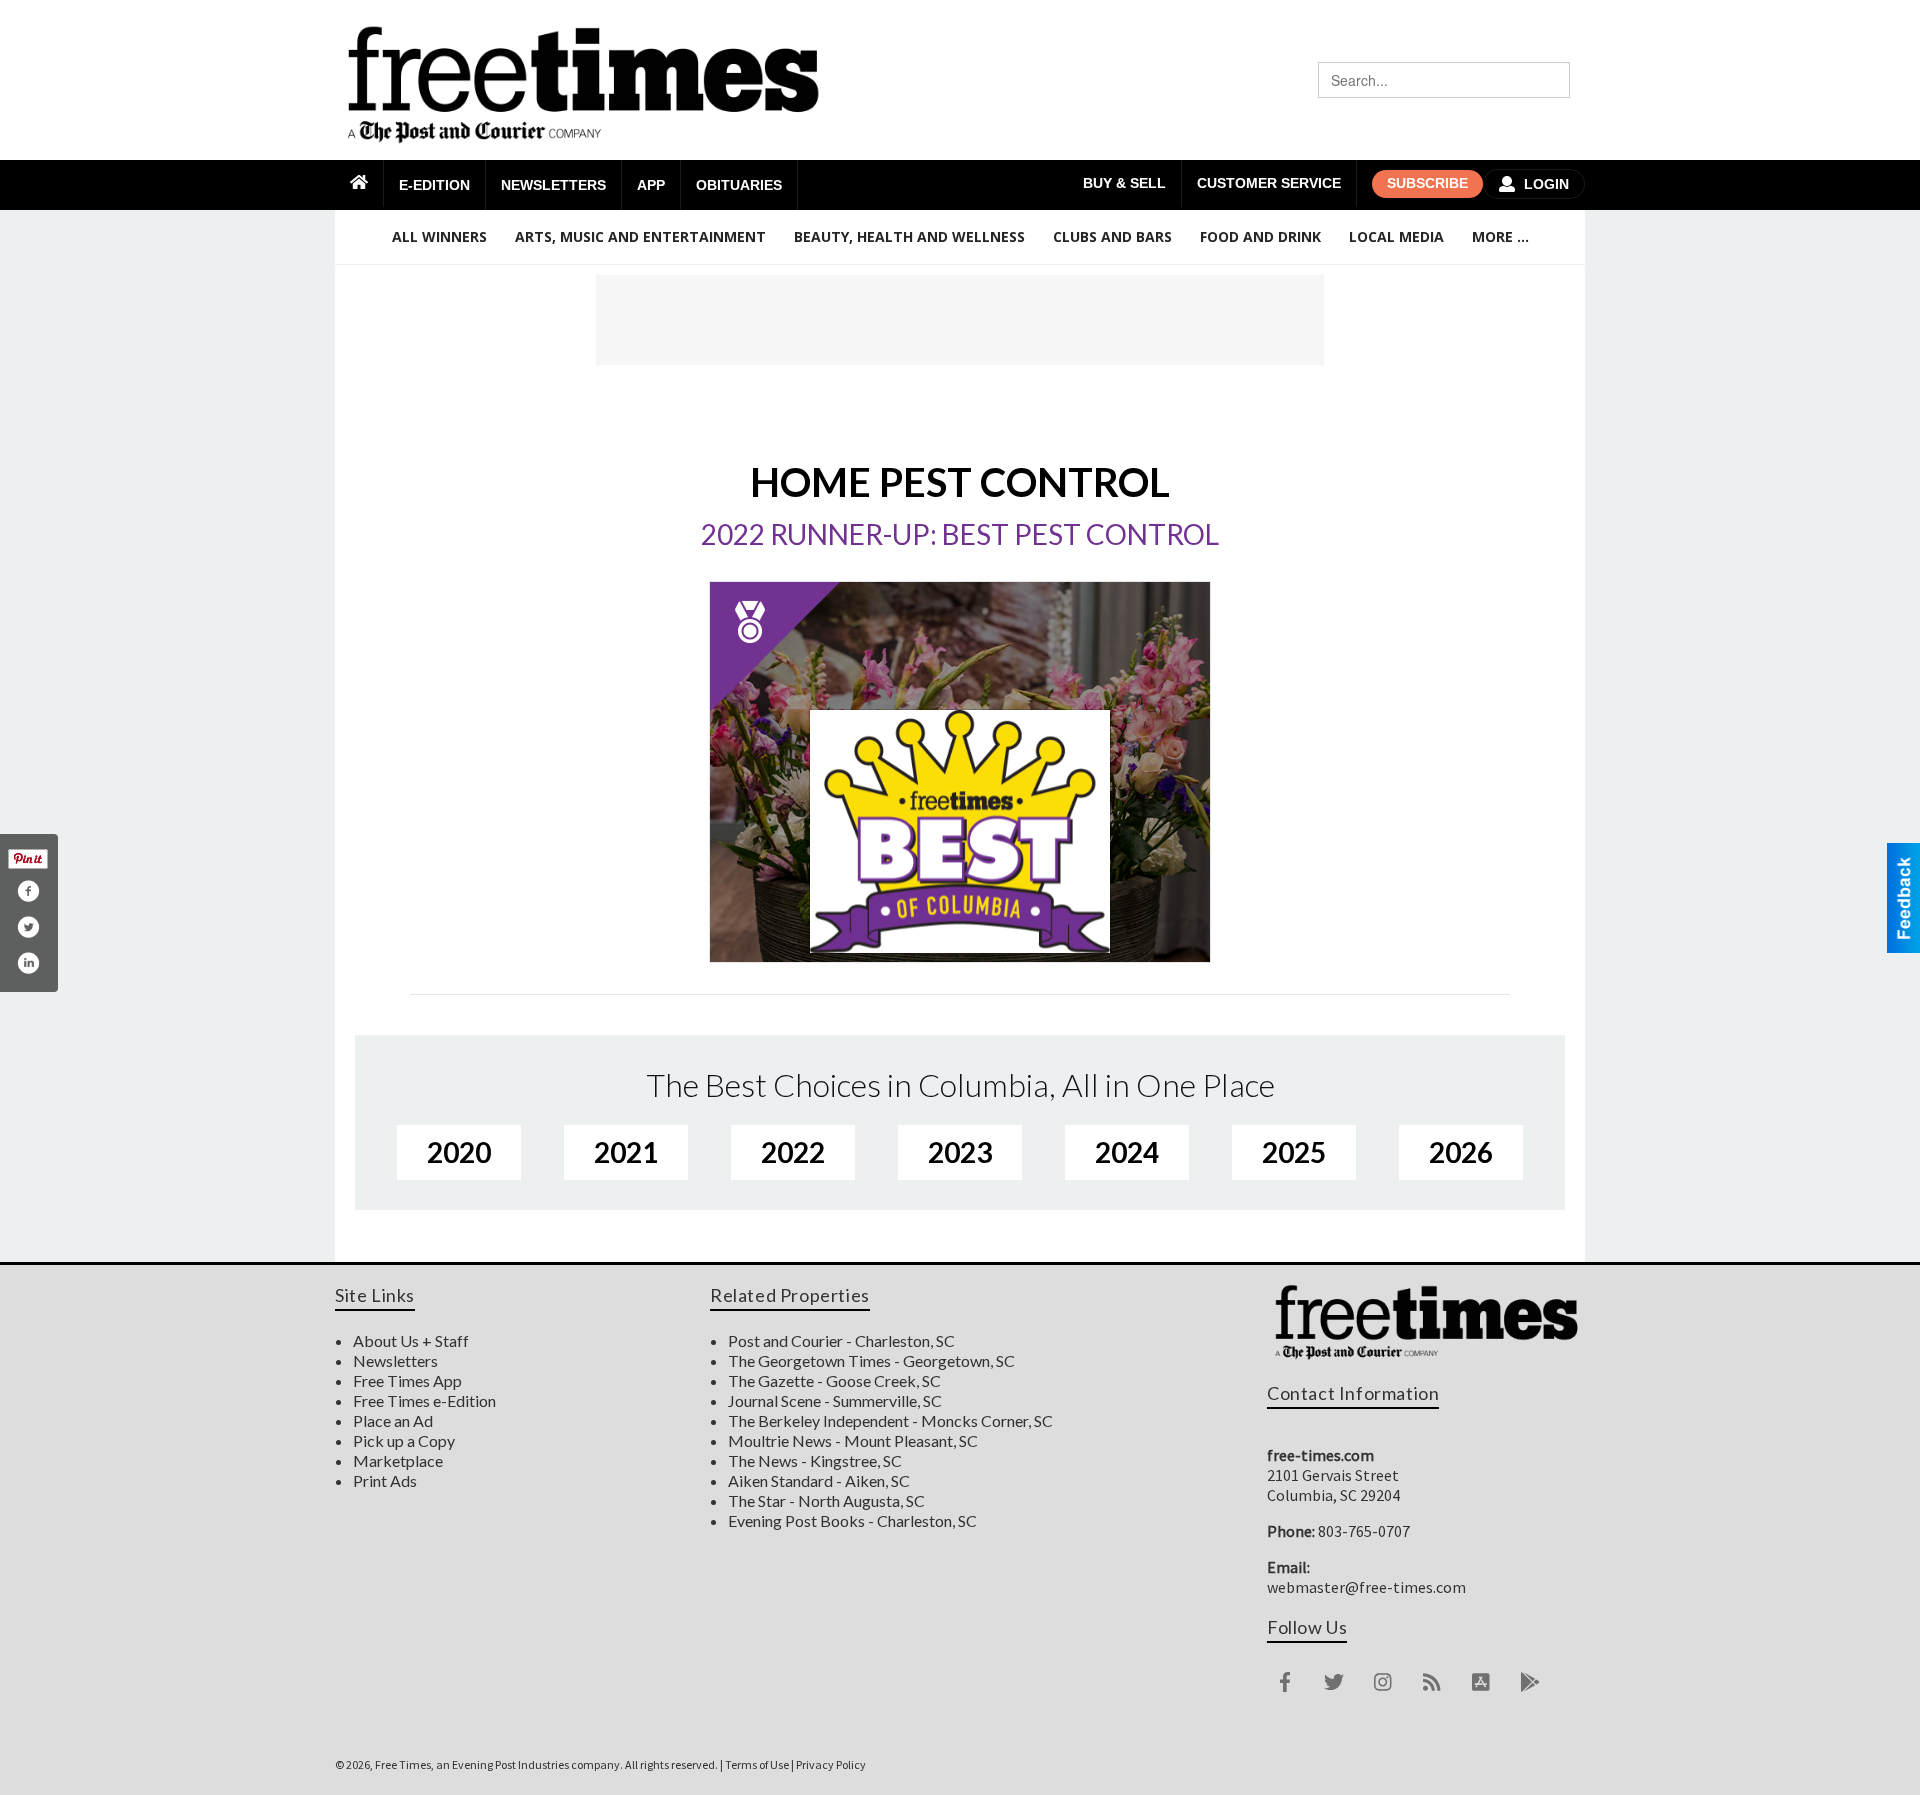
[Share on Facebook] (28, 891)
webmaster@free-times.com (1366, 1587)
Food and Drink (1260, 236)
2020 (459, 1152)
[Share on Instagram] (28, 963)
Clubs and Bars (1112, 236)
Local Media (1396, 236)
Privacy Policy (831, 1764)
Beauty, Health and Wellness (909, 236)
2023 (960, 1152)
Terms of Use (757, 1764)
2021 (626, 1152)
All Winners (439, 236)
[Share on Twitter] (28, 927)
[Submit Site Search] (1552, 80)
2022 (793, 1152)
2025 (1294, 1152)
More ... (1500, 236)
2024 (1127, 1152)
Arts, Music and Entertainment (640, 236)
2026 (1461, 1152)
